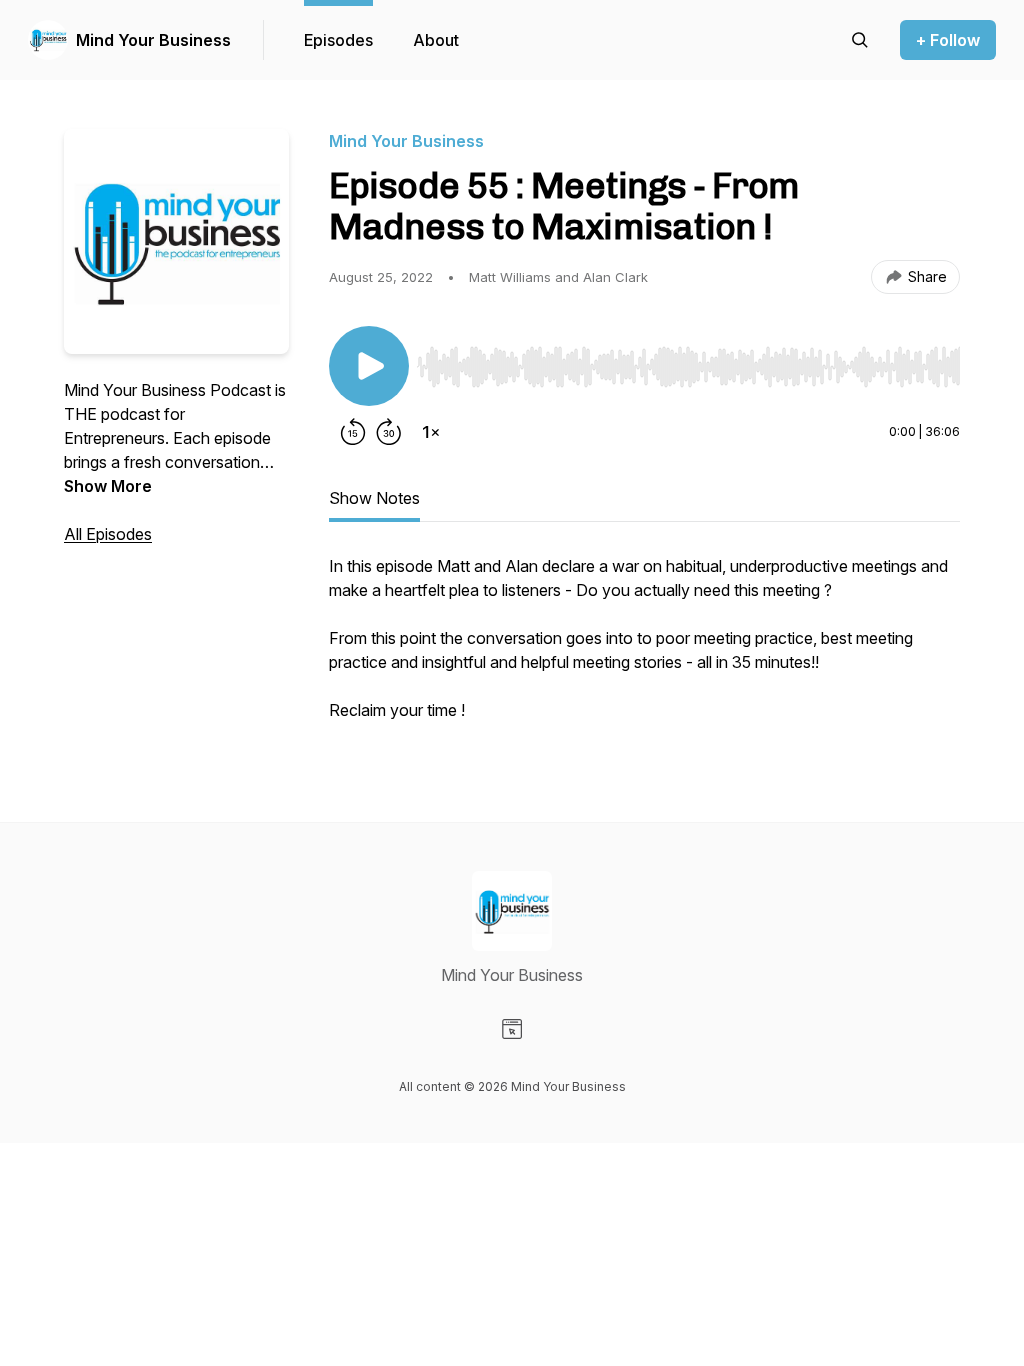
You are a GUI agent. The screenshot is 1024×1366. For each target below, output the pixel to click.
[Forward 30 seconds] (389, 432)
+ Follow (948, 40)
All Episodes (108, 534)
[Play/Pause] (369, 366)
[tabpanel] (644, 648)
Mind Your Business (153, 40)
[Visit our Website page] (512, 1029)
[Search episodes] (860, 40)
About (436, 40)
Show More (108, 486)
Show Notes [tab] (374, 498)
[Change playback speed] (431, 432)
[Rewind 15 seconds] (353, 432)
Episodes (338, 40)
